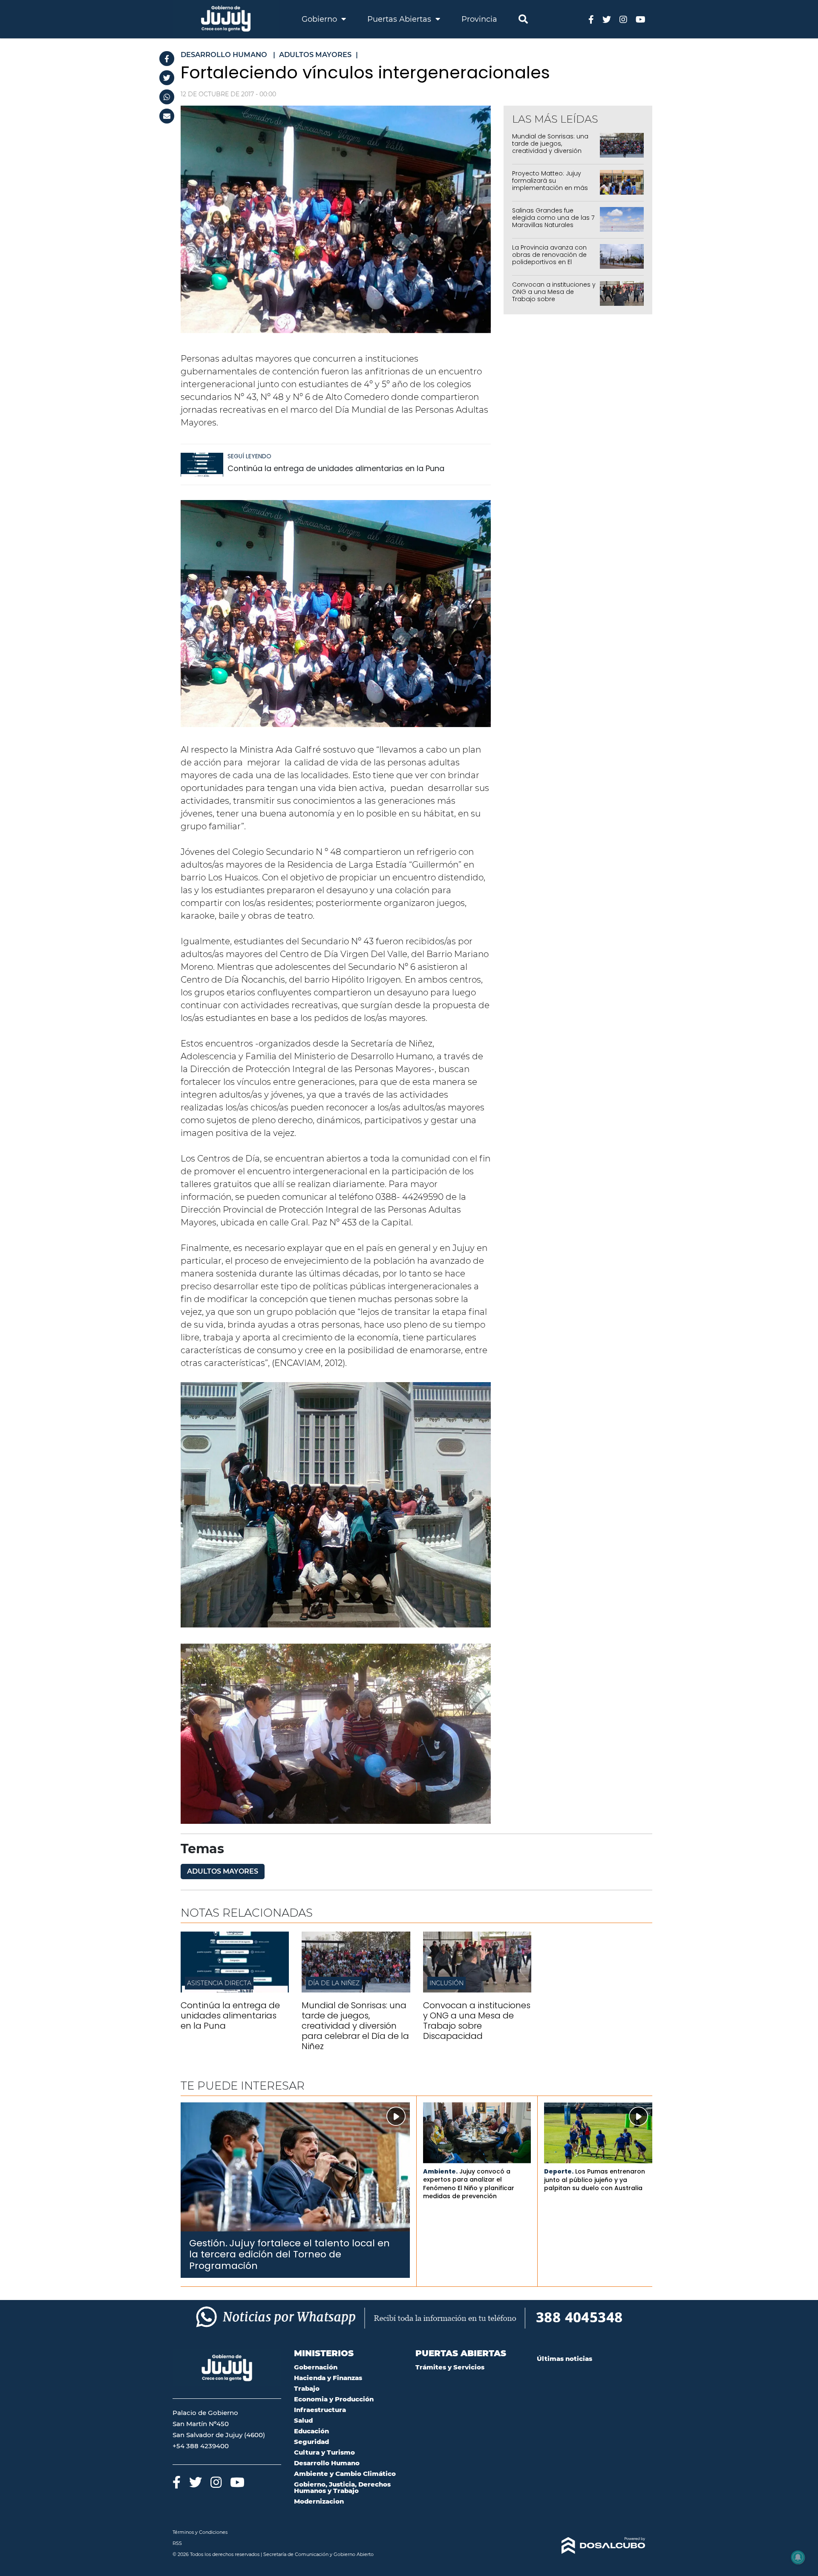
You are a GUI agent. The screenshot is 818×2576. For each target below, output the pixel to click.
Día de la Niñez (334, 1983)
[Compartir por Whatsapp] (167, 97)
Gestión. (208, 2243)
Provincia (479, 19)
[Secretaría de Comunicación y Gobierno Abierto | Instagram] (623, 19)
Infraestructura (320, 2410)
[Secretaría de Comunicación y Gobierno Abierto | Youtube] (641, 19)
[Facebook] (167, 59)
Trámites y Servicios (450, 2367)
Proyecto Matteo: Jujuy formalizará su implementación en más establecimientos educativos (550, 188)
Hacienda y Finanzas (328, 2378)
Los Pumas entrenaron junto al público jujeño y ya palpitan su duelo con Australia (595, 2180)
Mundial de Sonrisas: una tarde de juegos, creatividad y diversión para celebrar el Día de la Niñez (551, 151)
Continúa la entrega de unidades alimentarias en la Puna (336, 468)
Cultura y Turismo (324, 2452)
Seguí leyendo (249, 456)
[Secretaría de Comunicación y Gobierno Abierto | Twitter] (607, 19)
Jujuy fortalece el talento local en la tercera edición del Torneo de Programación (289, 2254)
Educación (311, 2431)
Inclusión (446, 1983)
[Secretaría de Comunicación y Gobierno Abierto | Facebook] (591, 19)
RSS (177, 2543)
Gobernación (316, 2367)
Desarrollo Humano (327, 2463)
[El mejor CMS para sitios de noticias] (591, 2546)
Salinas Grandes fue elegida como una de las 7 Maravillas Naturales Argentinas (553, 221)
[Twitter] (167, 78)
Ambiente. (440, 2171)
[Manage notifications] (798, 2557)
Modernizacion (319, 2501)
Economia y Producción (334, 2399)
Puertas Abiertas (400, 19)
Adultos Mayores (223, 1871)
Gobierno (320, 19)
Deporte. (559, 2171)
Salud (303, 2420)
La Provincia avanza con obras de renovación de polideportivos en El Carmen (549, 258)
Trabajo (307, 2388)
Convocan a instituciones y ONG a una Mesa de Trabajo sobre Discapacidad (554, 295)
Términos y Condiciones (200, 2532)
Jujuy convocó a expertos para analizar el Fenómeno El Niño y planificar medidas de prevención (469, 2184)
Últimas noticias (565, 2359)
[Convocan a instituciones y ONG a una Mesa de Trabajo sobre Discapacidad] (477, 1990)
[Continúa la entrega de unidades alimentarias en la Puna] (202, 469)
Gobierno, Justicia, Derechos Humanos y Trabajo (342, 2487)
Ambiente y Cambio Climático (345, 2474)
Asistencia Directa (219, 1983)
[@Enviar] (167, 116)
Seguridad (311, 2442)
